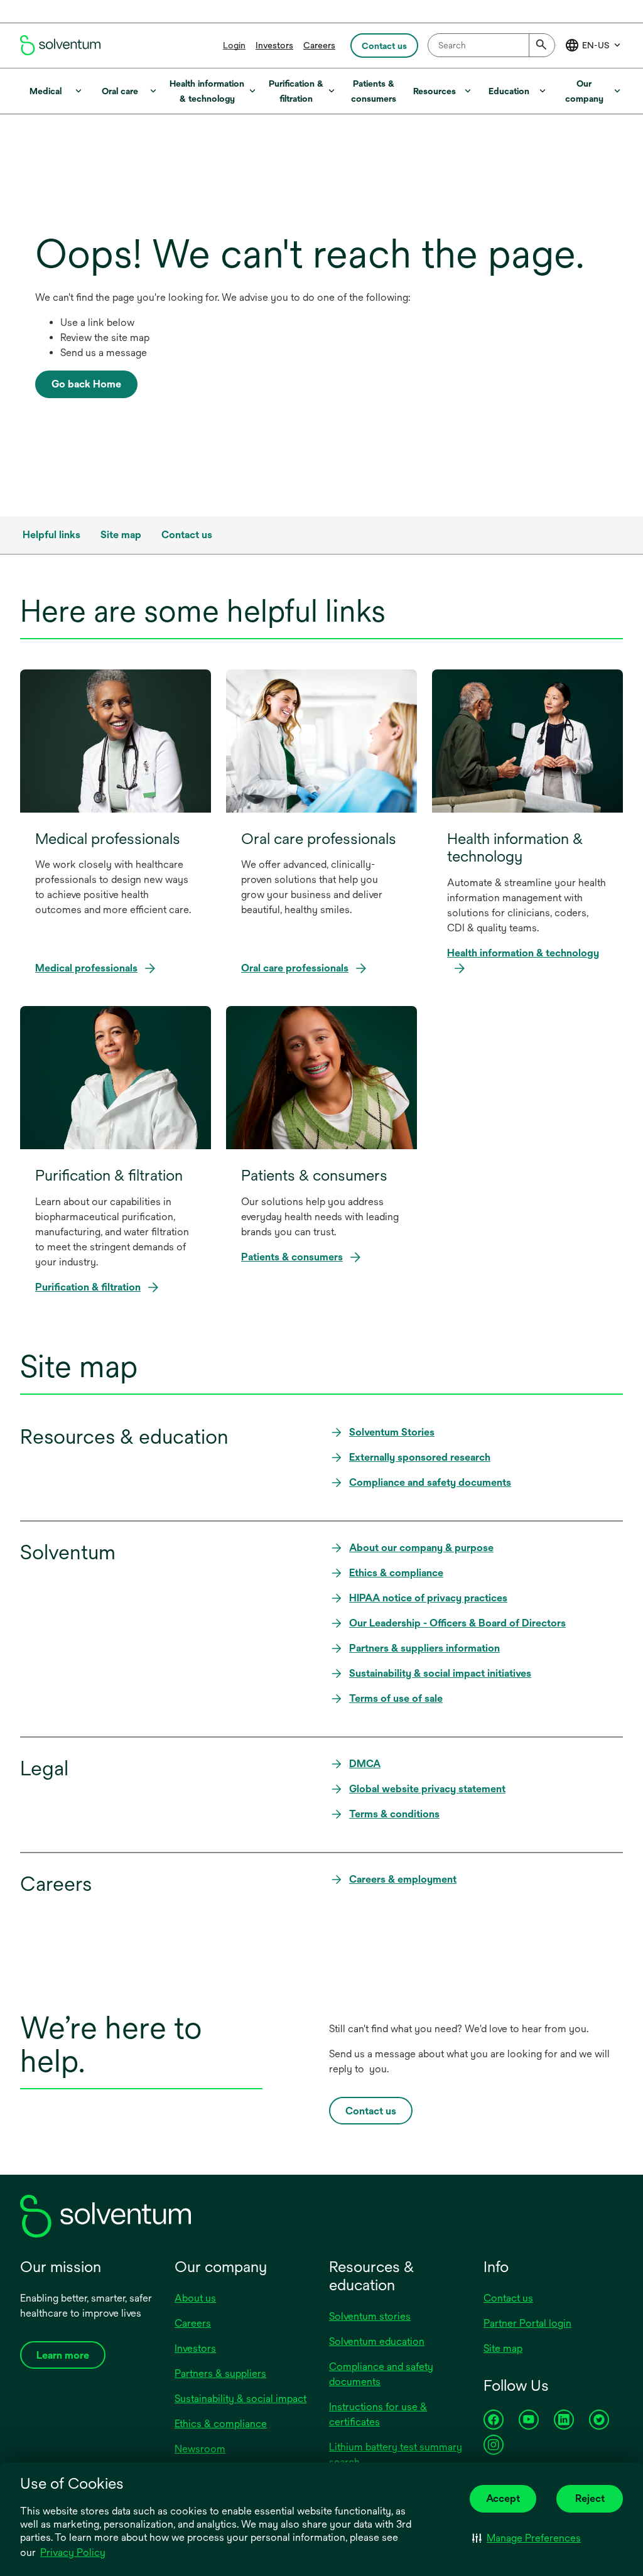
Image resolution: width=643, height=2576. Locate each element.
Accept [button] (503, 2498)
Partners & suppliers (220, 2373)
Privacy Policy (74, 2553)
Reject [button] (590, 2498)
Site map (503, 2348)
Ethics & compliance (221, 2424)
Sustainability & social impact (240, 2399)
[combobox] (491, 45)
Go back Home (86, 384)
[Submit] (542, 45)
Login (234, 45)
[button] (527, 2538)
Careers (319, 45)
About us (195, 2298)
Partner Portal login (527, 2323)
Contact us (508, 2298)
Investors (274, 45)
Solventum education (377, 2341)
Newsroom (200, 2449)
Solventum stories (370, 2316)
